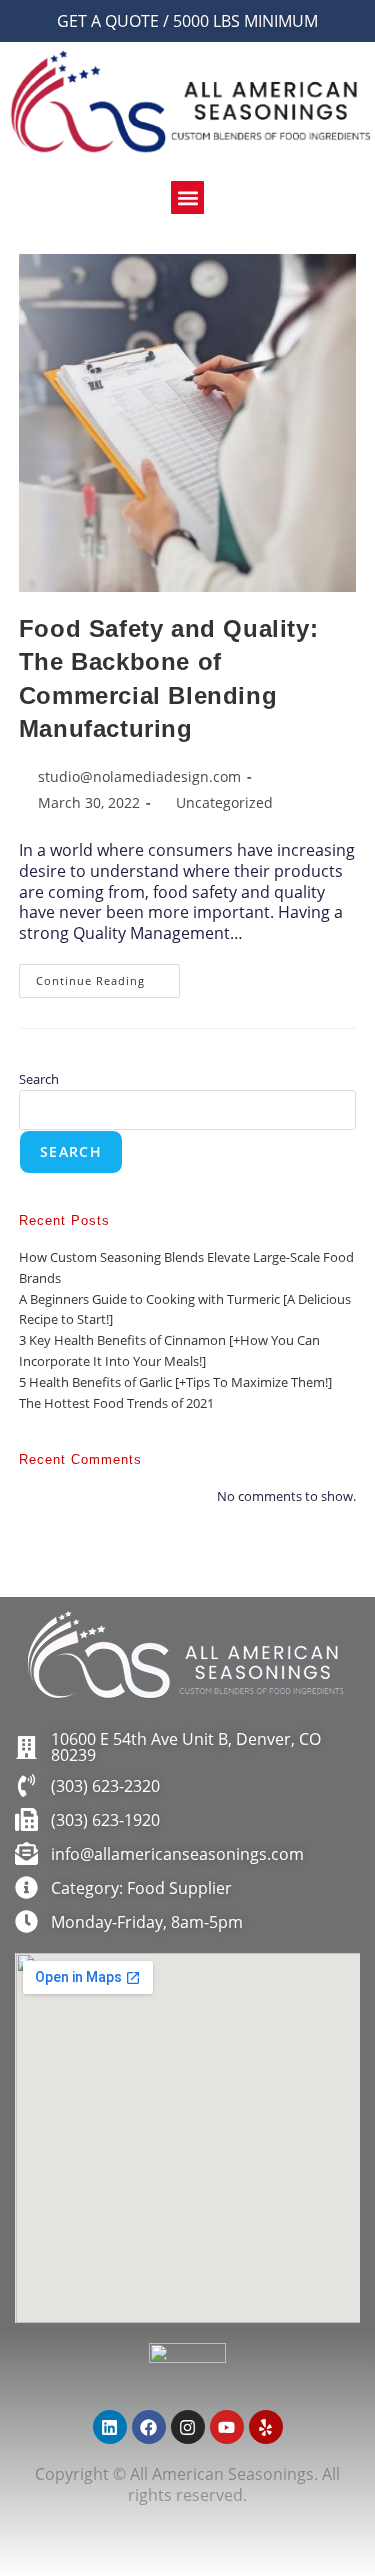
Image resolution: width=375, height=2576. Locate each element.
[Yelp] (266, 2427)
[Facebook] (149, 2427)
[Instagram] (188, 2427)
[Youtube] (227, 2427)
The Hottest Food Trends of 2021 (116, 1403)
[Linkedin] (110, 2427)
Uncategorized (224, 802)
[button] (187, 197)
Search (39, 1079)
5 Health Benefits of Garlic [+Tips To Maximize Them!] (175, 1382)
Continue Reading (108, 976)
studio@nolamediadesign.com (139, 776)
